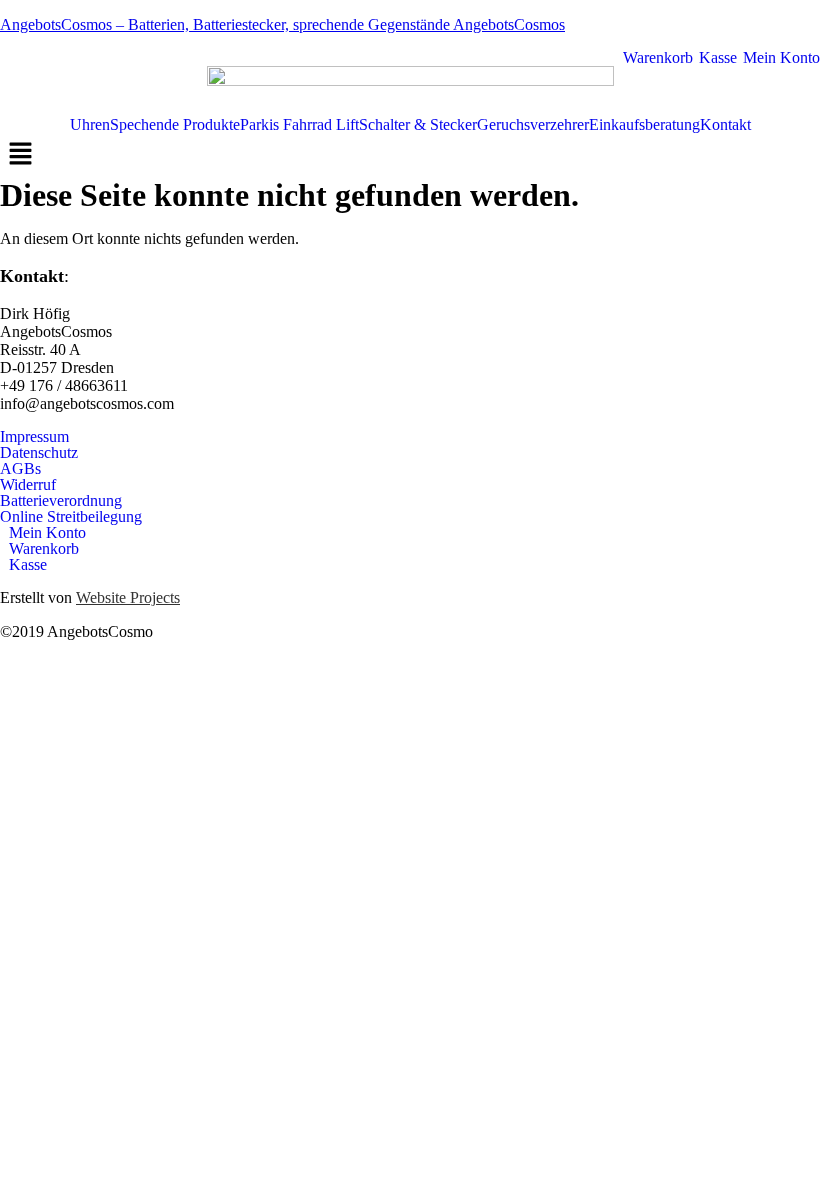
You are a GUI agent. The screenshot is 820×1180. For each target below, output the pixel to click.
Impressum (34, 437)
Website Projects (128, 597)
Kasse (716, 58)
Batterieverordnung (61, 501)
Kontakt (725, 125)
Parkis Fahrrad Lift (299, 125)
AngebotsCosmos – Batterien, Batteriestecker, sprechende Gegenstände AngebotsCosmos (282, 24)
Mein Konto (779, 58)
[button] (410, 155)
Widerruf (28, 485)
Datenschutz (39, 453)
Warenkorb (656, 58)
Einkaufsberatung (644, 125)
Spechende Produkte (175, 125)
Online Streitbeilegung (71, 517)
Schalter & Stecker (418, 125)
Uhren (90, 125)
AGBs (20, 469)
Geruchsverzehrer (533, 125)
